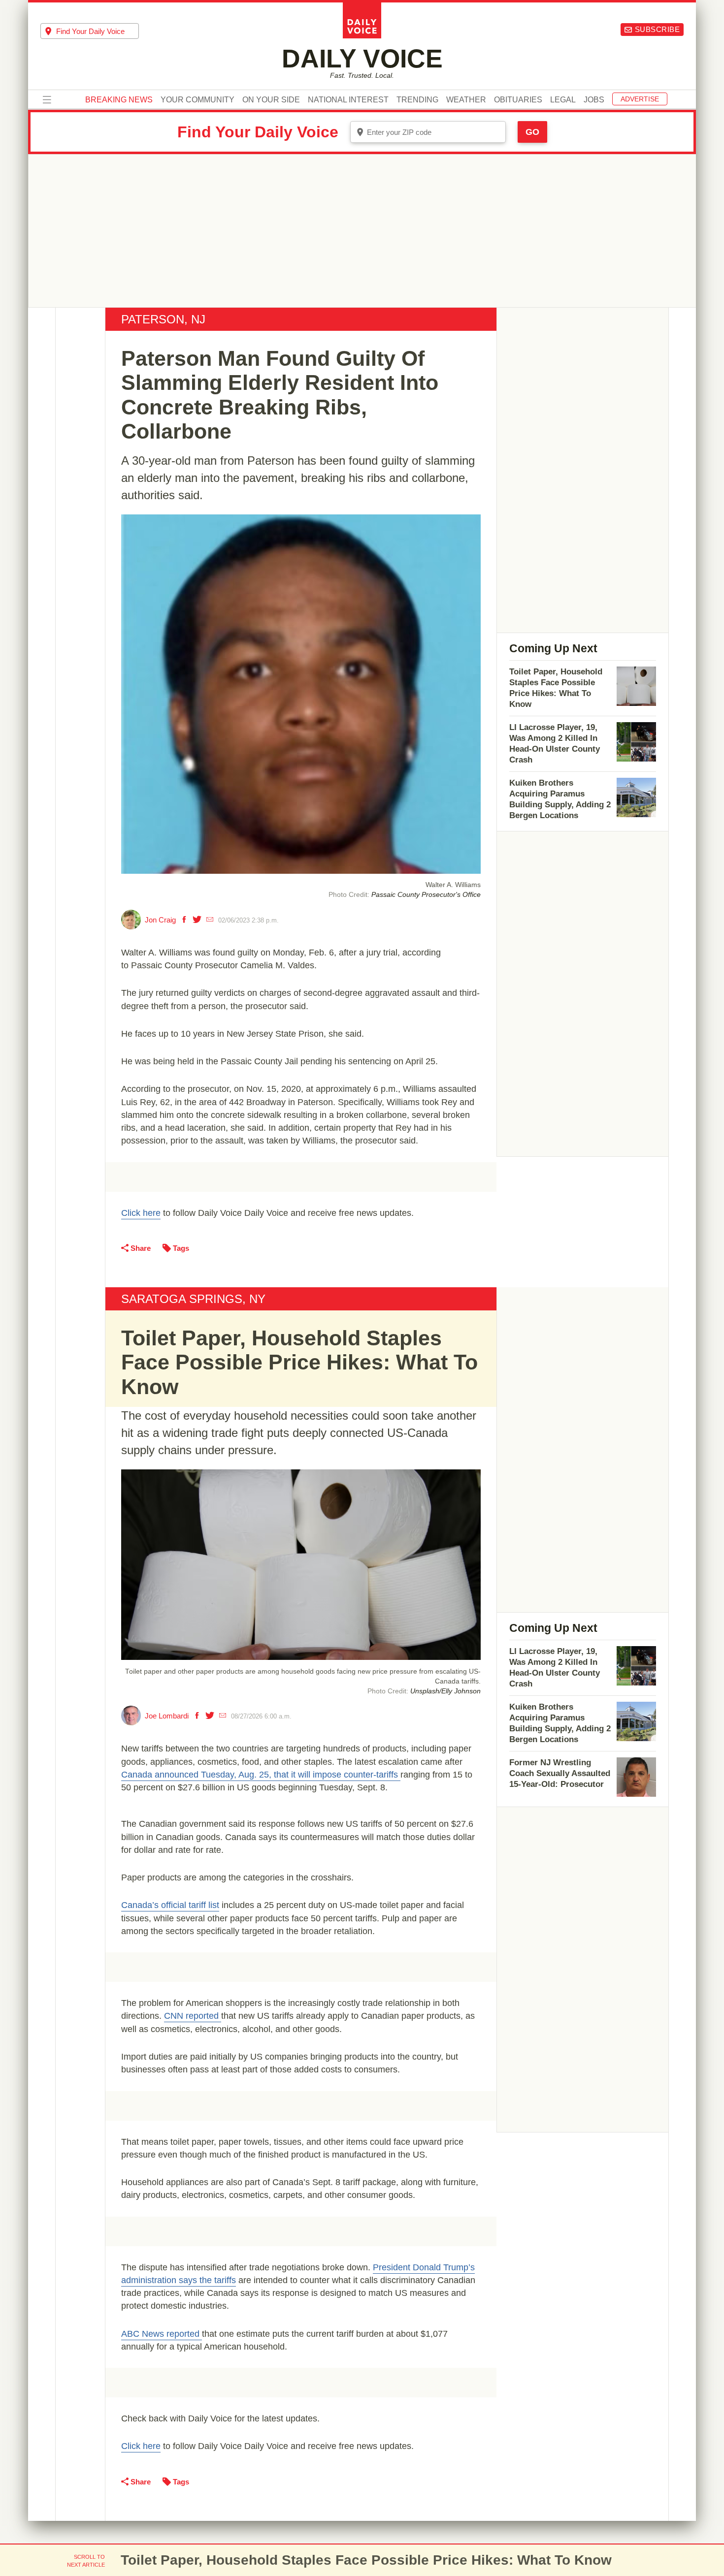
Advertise (640, 99)
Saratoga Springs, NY (193, 1299)
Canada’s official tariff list (170, 1905)
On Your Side (271, 100)
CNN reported (193, 2016)
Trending (417, 100)
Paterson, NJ (163, 319)
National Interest (348, 100)
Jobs (594, 100)
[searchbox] (98, 31)
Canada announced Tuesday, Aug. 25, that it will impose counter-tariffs (261, 1775)
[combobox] (90, 31)
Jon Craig (160, 920)
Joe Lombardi (167, 1716)
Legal (563, 100)
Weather (466, 100)
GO (532, 132)
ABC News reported (162, 2334)
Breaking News (119, 100)
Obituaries (518, 100)
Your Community (197, 100)
